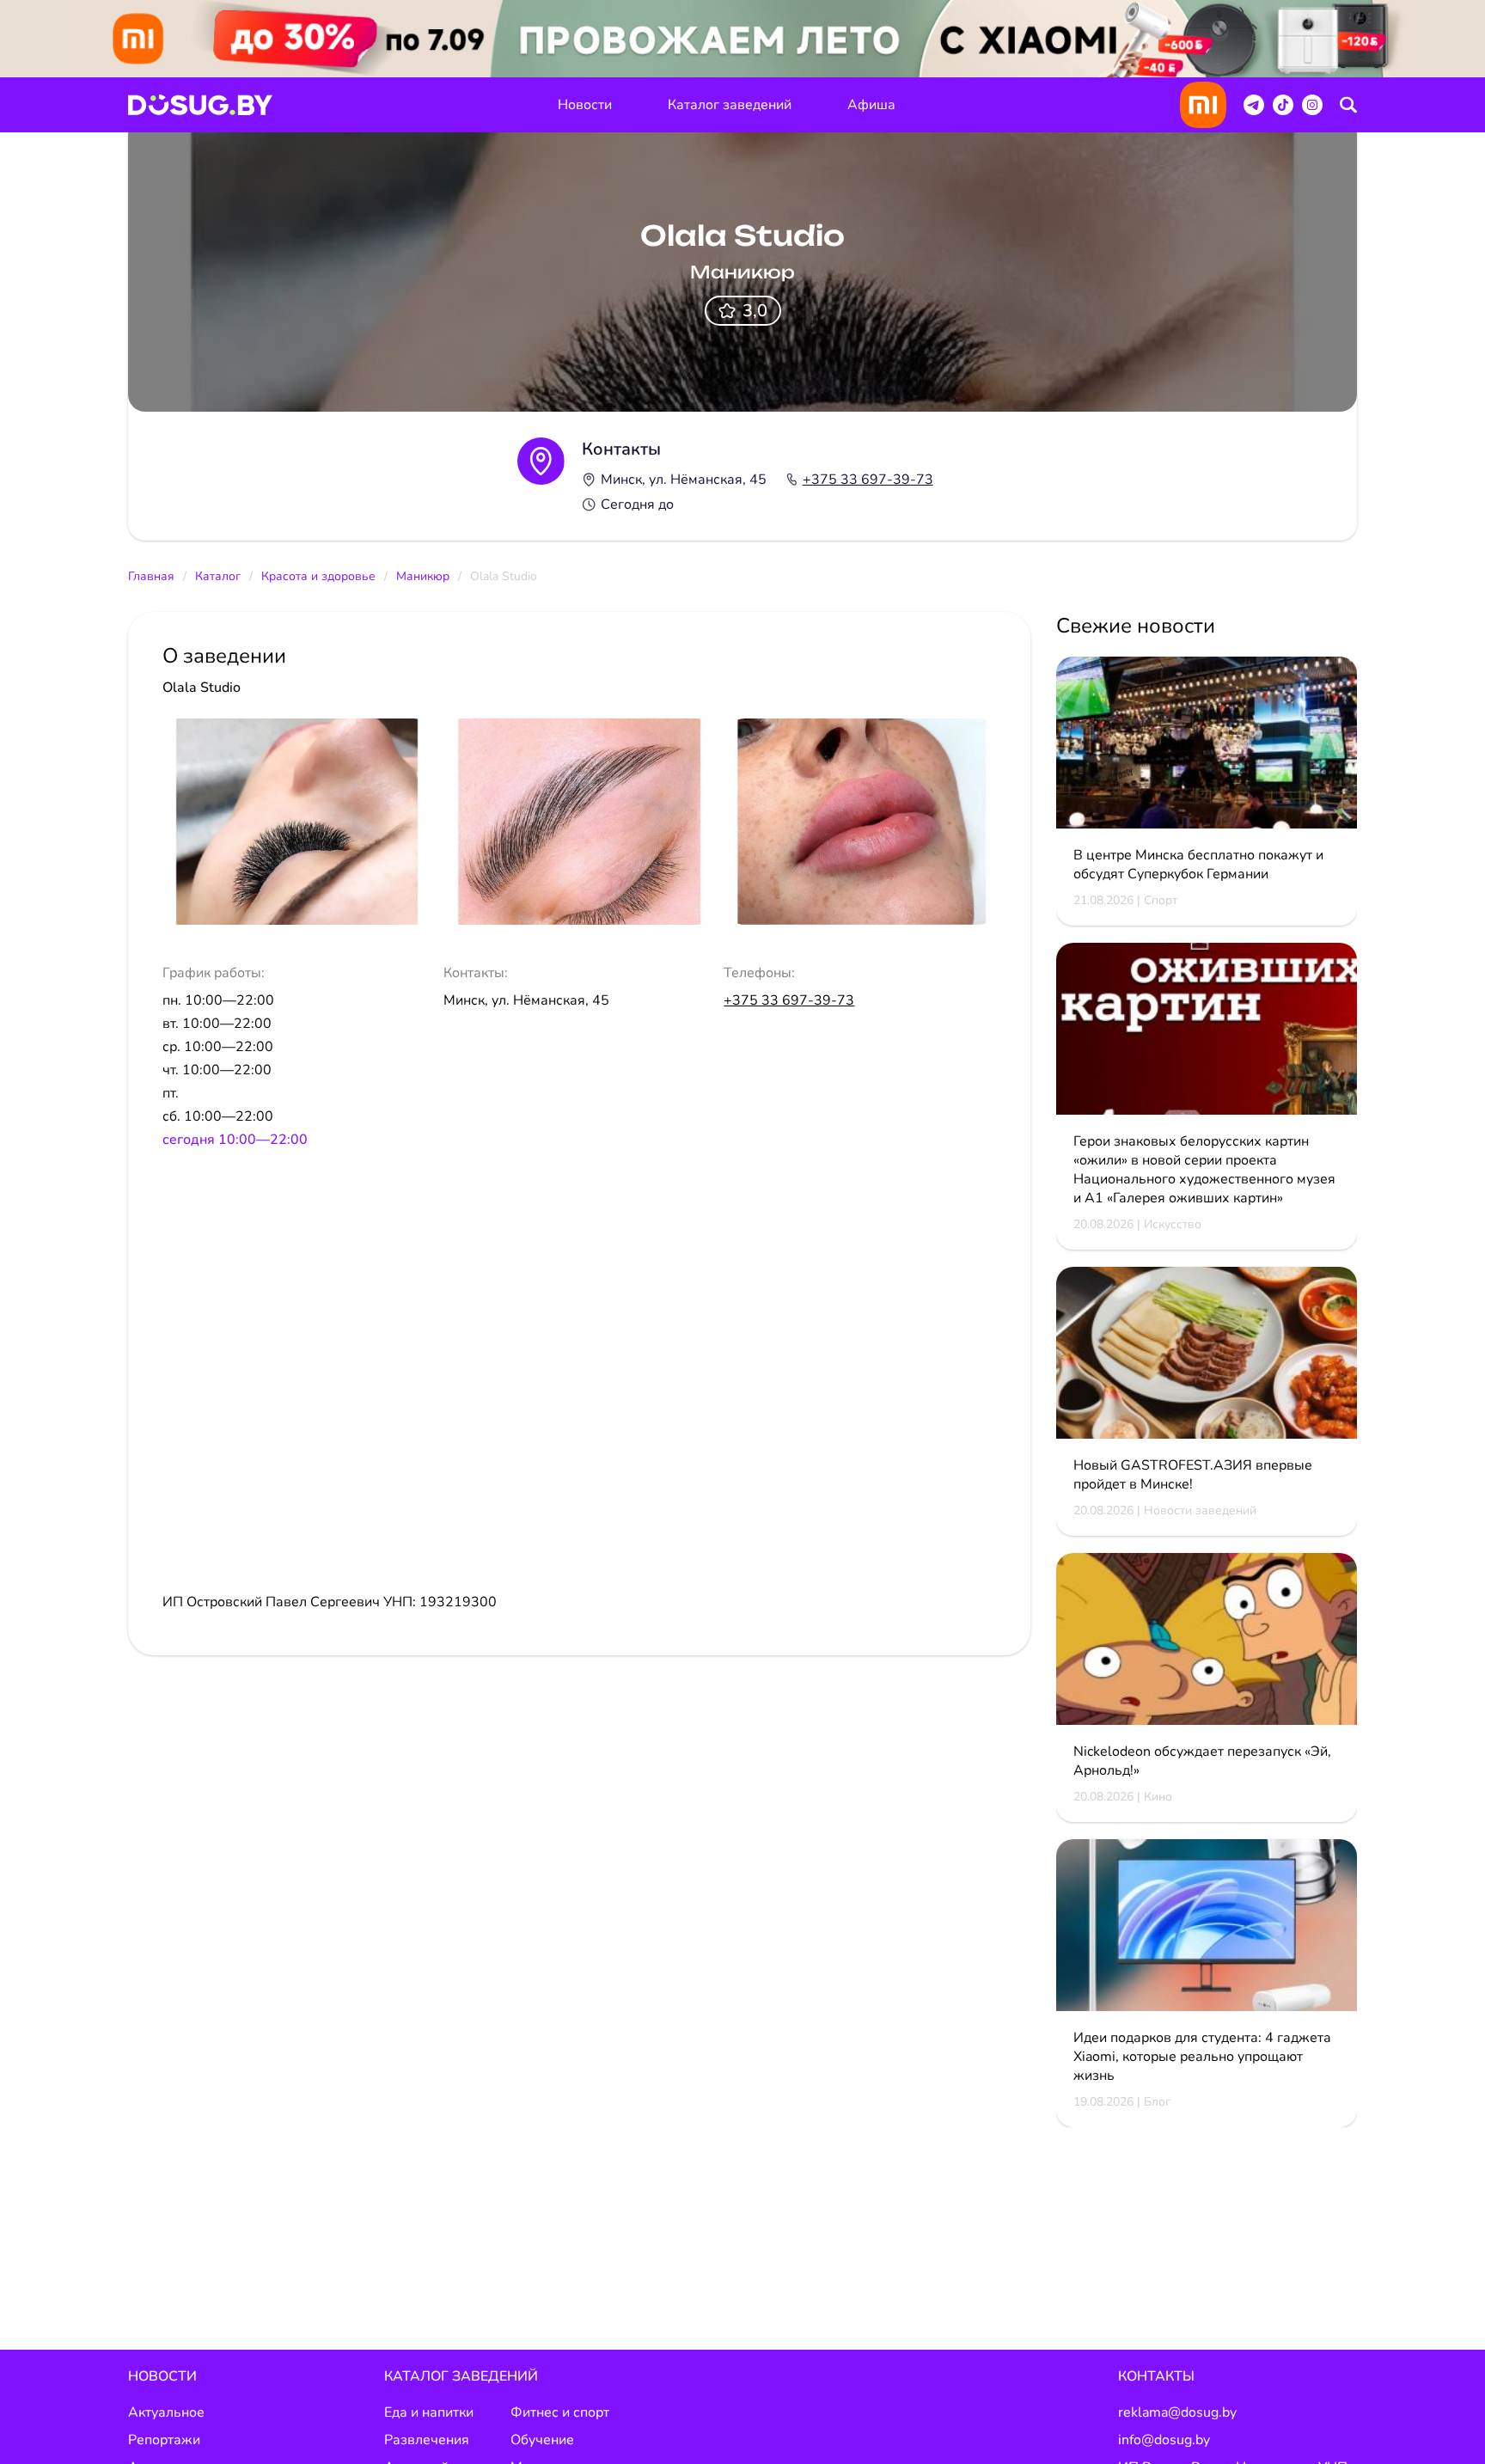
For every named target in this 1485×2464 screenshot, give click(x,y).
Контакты (1156, 2376)
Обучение (542, 2440)
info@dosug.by (1164, 2440)
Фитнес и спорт (560, 2412)
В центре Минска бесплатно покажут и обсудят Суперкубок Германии (1198, 865)
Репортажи (164, 2440)
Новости (585, 105)
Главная (151, 576)
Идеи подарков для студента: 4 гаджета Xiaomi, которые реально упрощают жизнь (1202, 2057)
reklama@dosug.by (1177, 2412)
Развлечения (427, 2440)
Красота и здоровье (318, 576)
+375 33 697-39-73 (868, 480)
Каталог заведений (730, 105)
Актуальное (166, 2412)
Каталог (218, 576)
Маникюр (423, 576)
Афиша (871, 105)
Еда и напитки (429, 2412)
